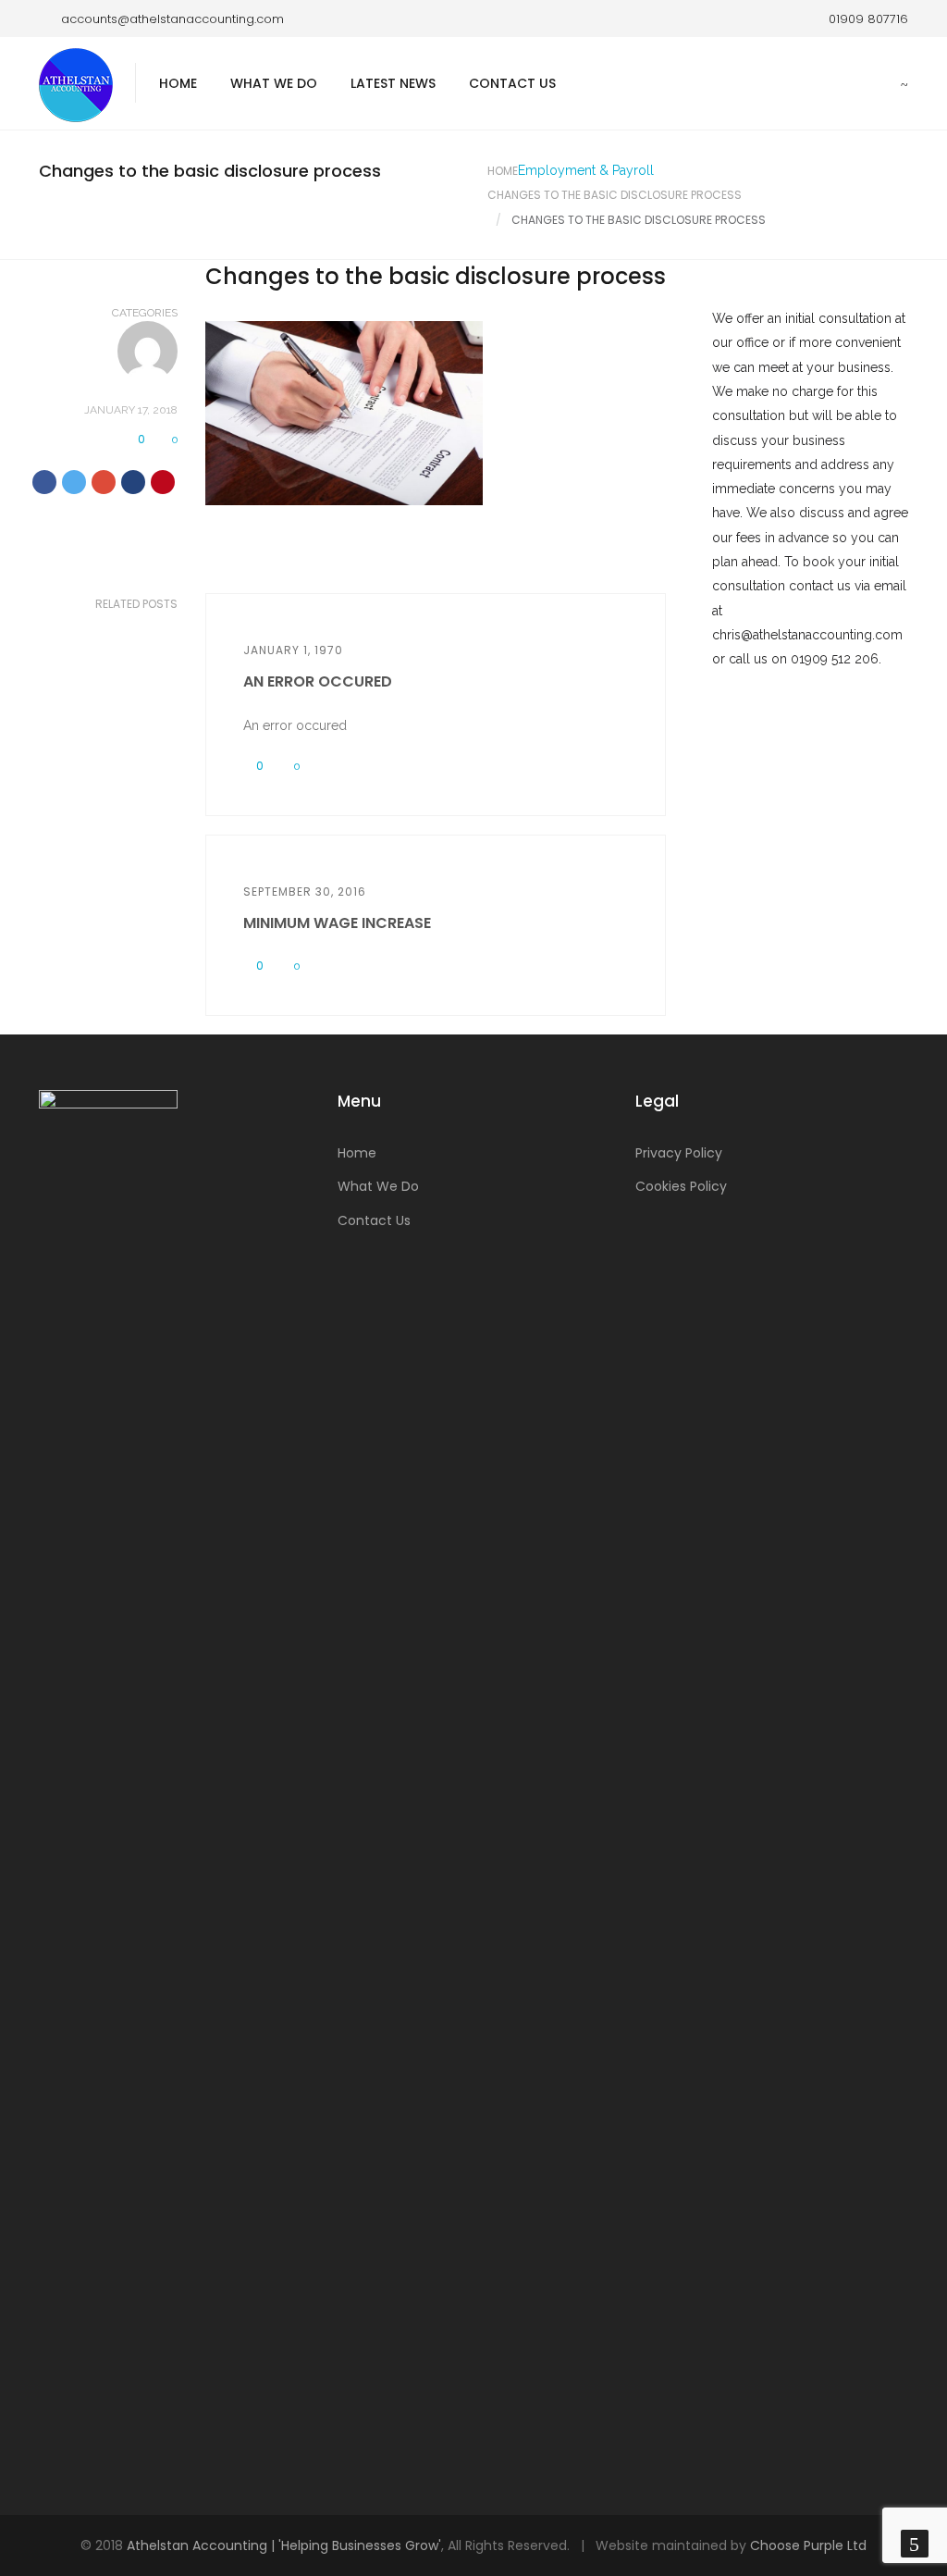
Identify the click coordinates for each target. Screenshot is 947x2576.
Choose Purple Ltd (808, 2545)
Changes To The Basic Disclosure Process (615, 195)
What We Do (274, 83)
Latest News (393, 83)
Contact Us (512, 83)
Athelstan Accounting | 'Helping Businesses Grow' (284, 2545)
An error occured (318, 681)
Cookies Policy (681, 1186)
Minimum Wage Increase (337, 923)
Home (178, 83)
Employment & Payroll (586, 170)
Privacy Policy (679, 1153)
